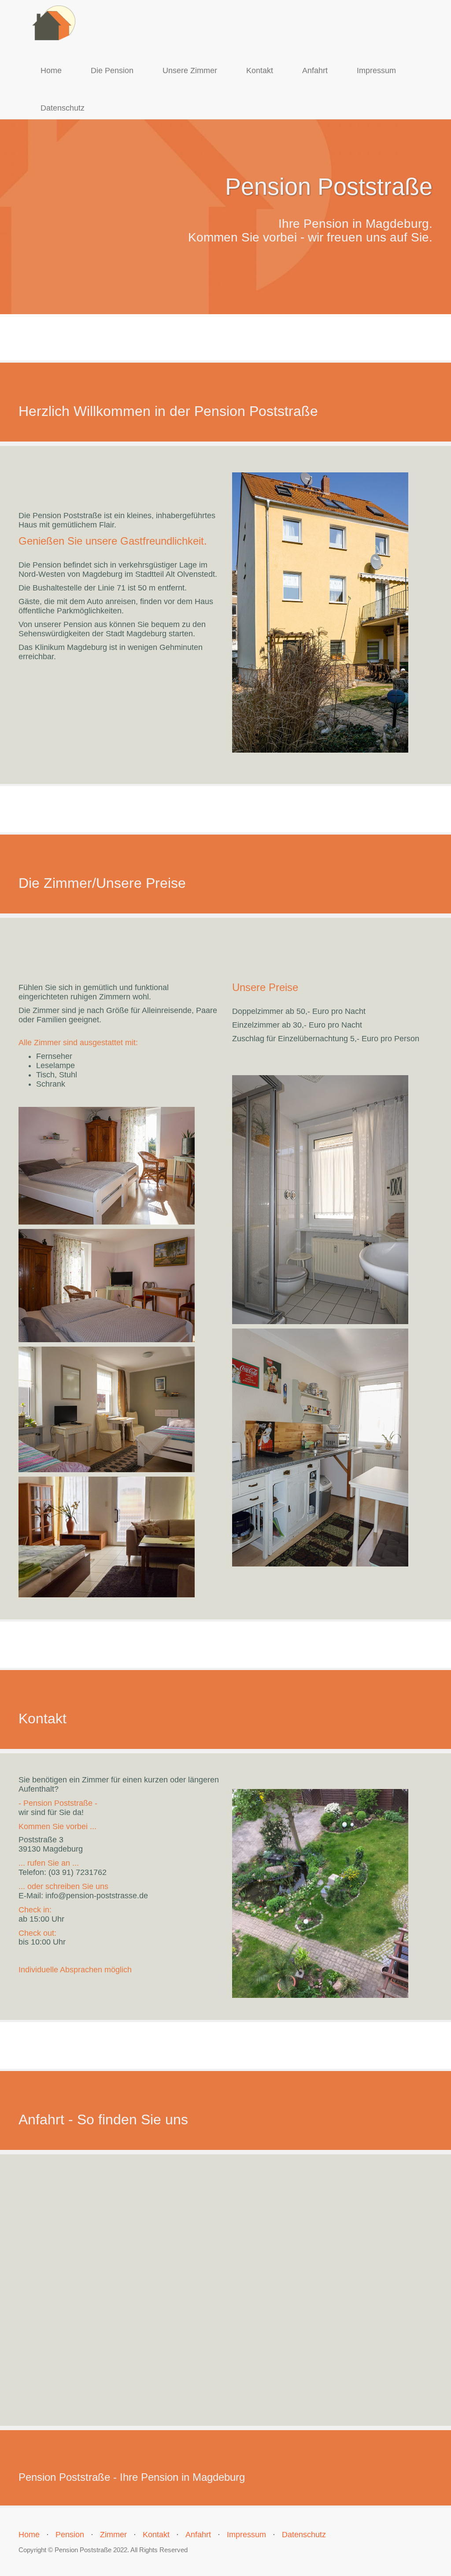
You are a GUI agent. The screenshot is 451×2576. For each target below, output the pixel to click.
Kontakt (260, 71)
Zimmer (113, 2535)
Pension (70, 2535)
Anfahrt (315, 71)
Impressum (376, 71)
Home (51, 71)
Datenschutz (63, 108)
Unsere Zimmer (190, 71)
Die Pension (112, 71)
